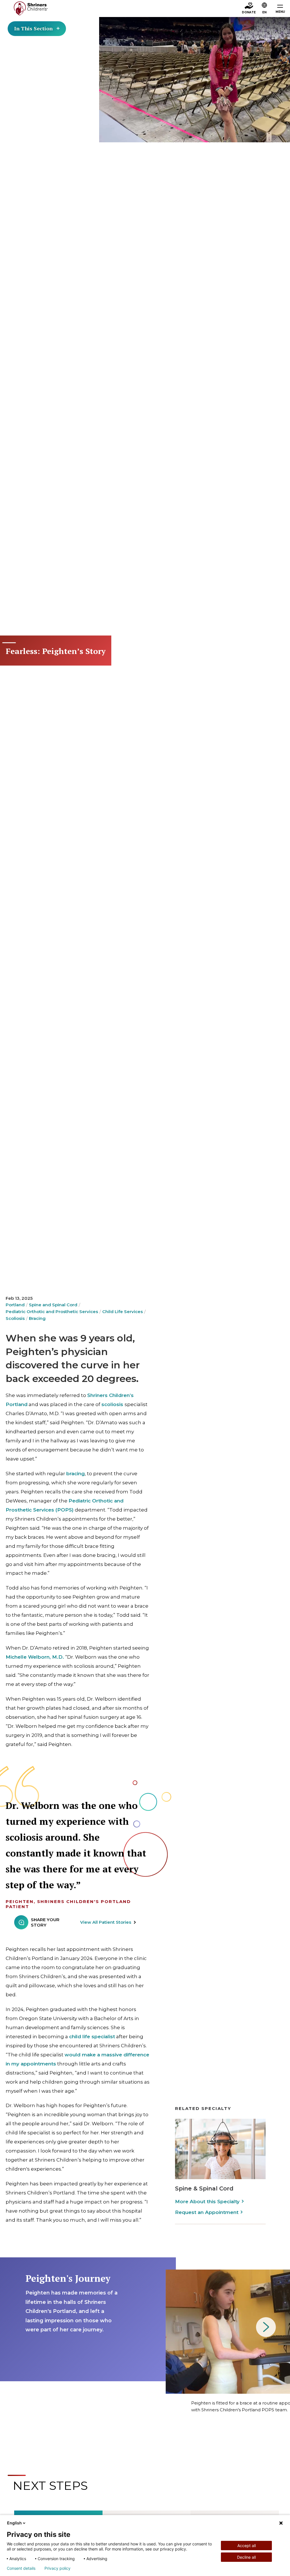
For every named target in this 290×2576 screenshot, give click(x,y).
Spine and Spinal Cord (53, 1305)
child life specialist (92, 2037)
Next (266, 2327)
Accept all (247, 2546)
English (14, 2523)
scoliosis (112, 1404)
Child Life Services (122, 1312)
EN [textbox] (264, 12)
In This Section (33, 28)
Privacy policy (57, 2568)
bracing (75, 1474)
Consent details (21, 2568)
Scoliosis (15, 1318)
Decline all (246, 2557)
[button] (265, 9)
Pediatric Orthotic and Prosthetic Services (52, 1312)
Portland (15, 1305)
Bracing (37, 1318)
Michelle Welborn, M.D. (35, 1657)
